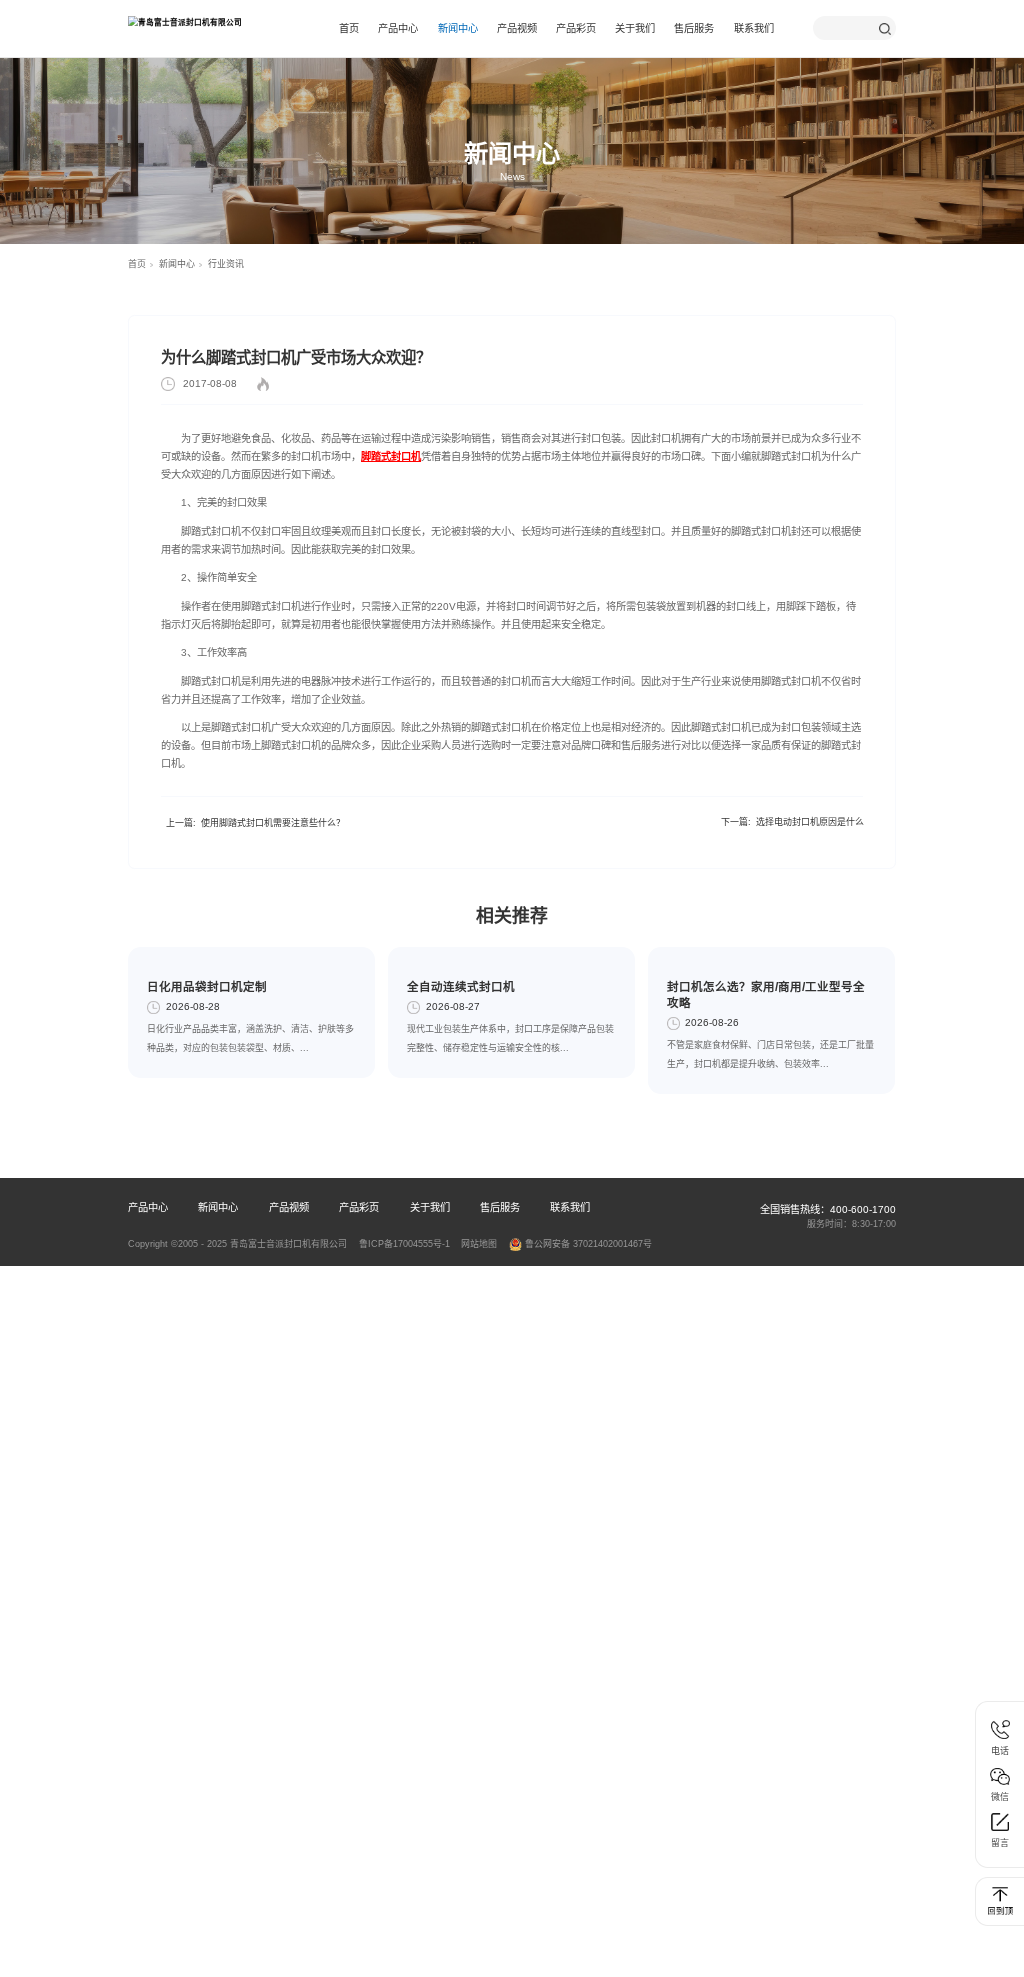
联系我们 (754, 28)
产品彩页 (576, 28)
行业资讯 (226, 264)
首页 (349, 28)
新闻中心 (458, 28)
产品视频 (517, 28)
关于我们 (635, 28)
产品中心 (398, 28)
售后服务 (694, 28)
